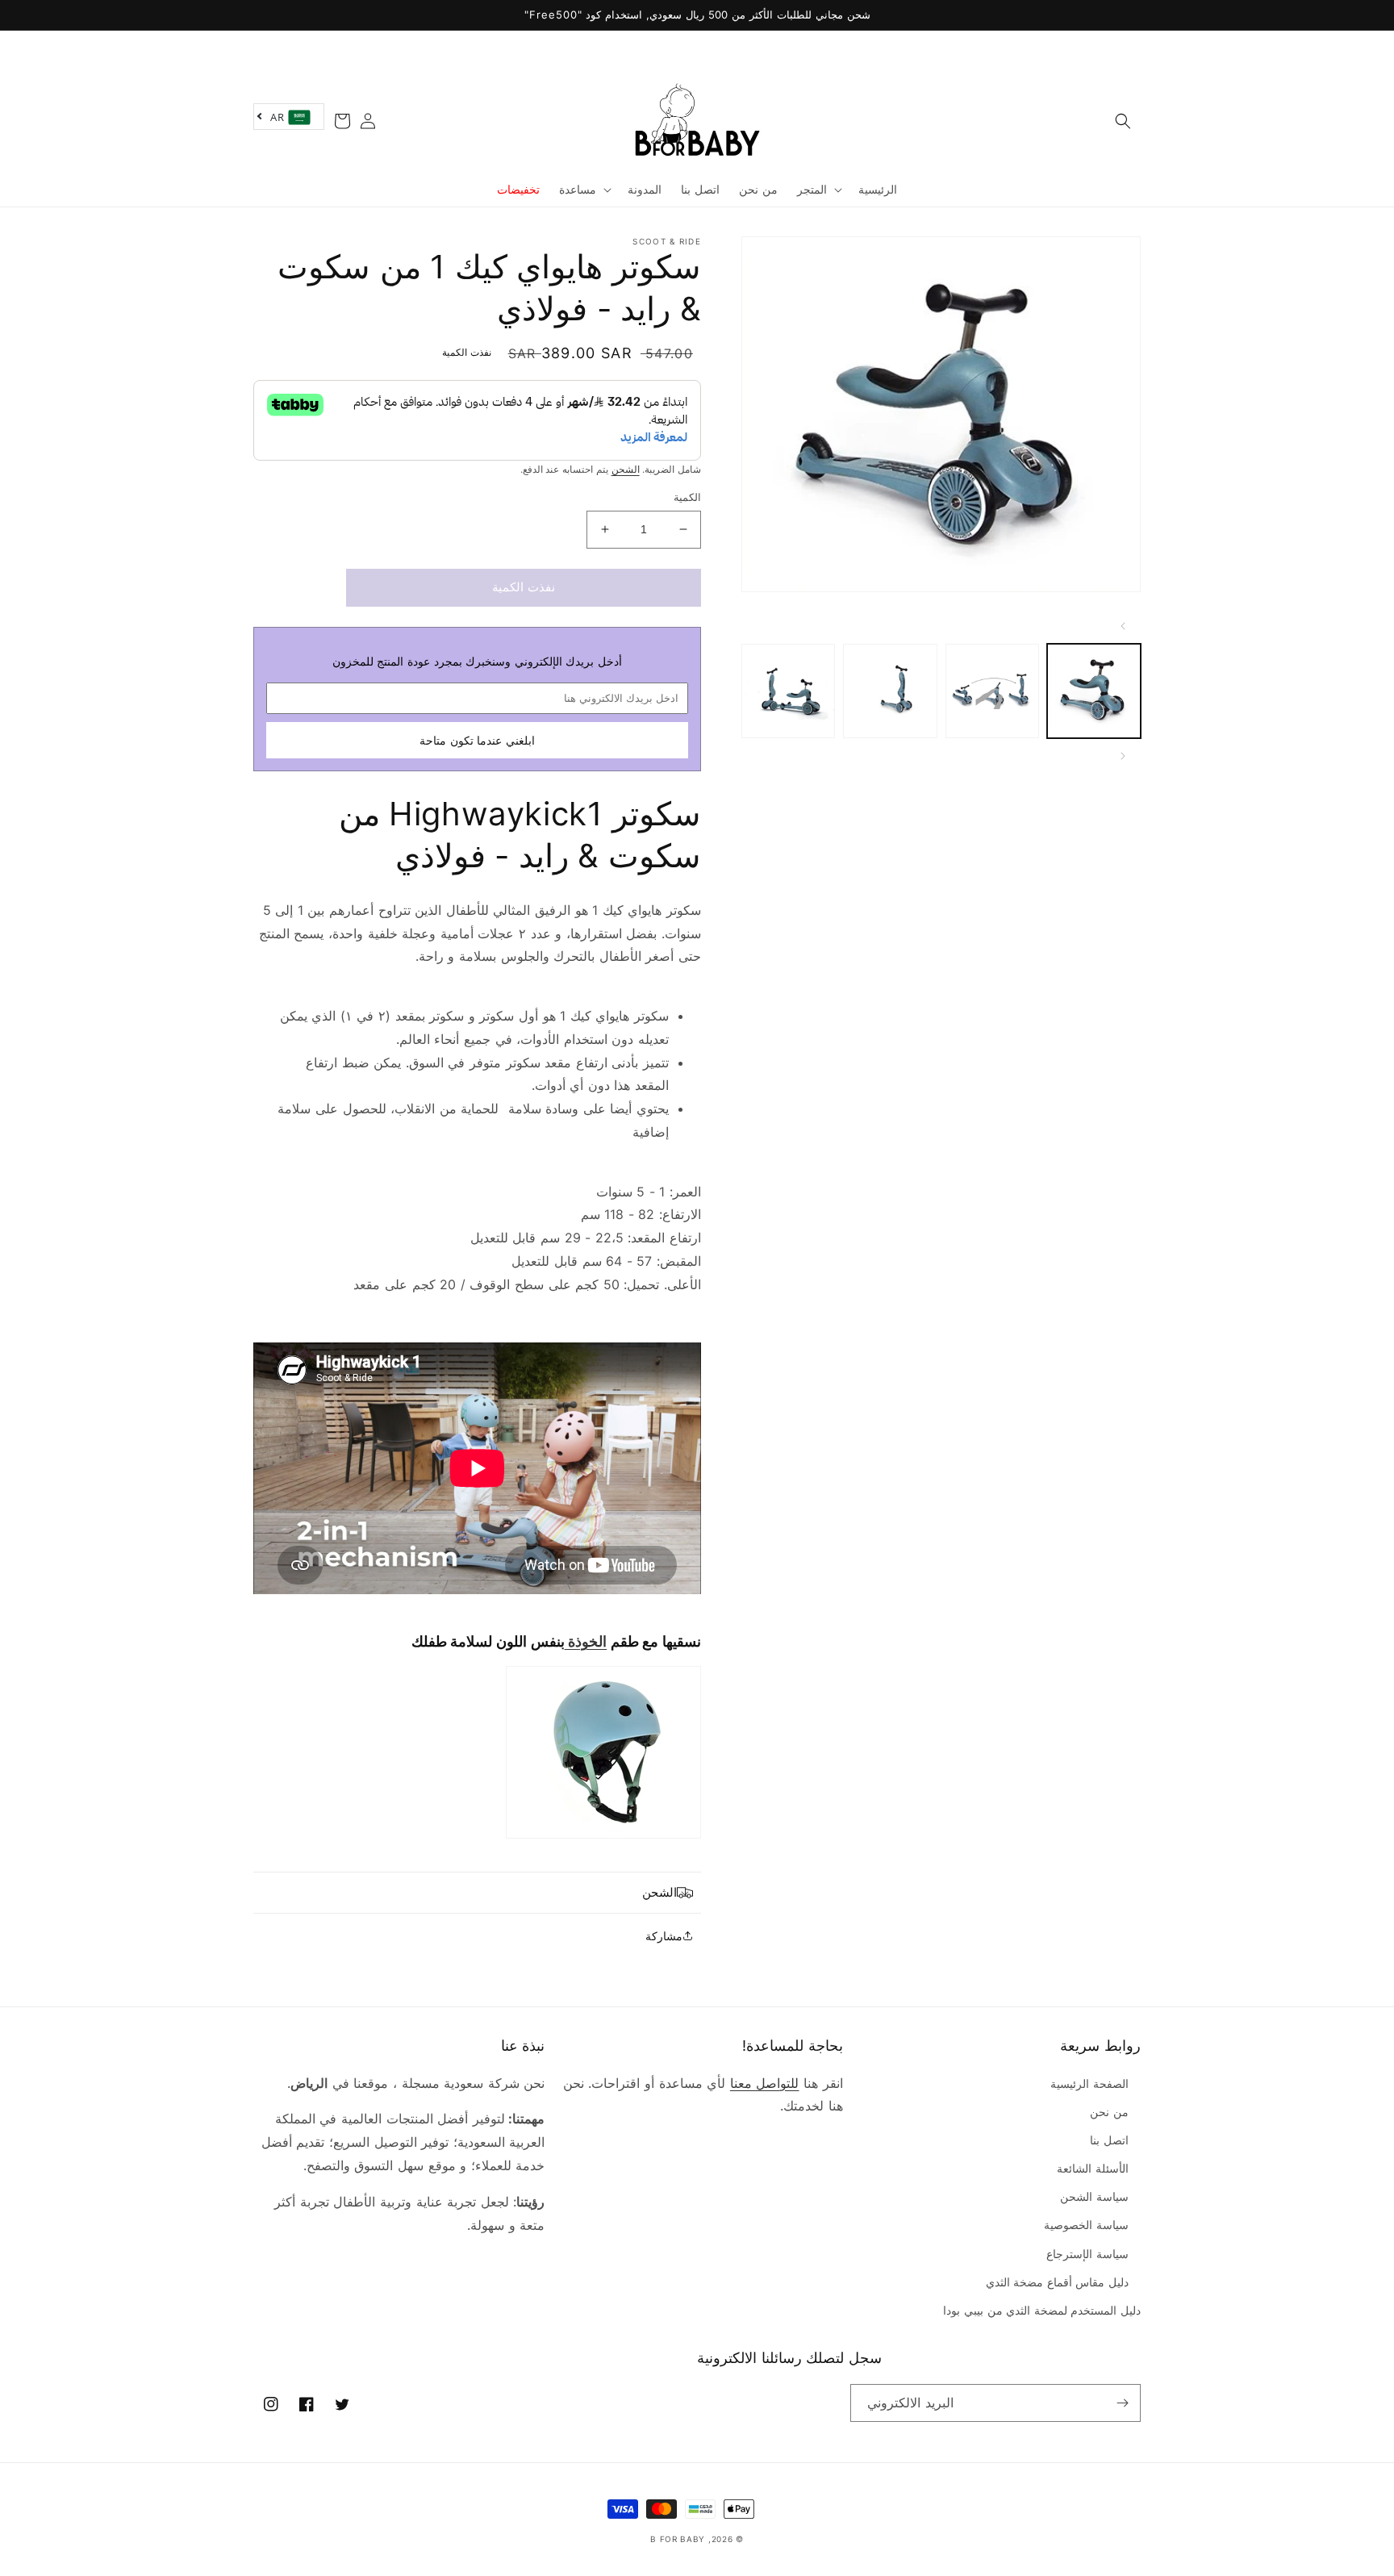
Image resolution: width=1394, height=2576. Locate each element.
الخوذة (586, 1641)
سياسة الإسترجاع (1087, 2254)
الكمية (687, 497)
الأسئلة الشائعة (1093, 2168)
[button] (1123, 121)
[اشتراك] (1122, 2403)
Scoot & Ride (667, 241)
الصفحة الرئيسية (1089, 2083)
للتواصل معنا (765, 2083)
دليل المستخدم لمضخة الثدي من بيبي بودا (1042, 2310)
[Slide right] (1123, 756)
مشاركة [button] (664, 1936)
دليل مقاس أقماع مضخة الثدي (1057, 2282)
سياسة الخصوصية (1086, 2225)
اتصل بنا (1109, 2140)
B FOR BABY (678, 2539)
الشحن (626, 469)
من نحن (1109, 2112)
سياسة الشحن (1094, 2196)
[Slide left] (1123, 626)
